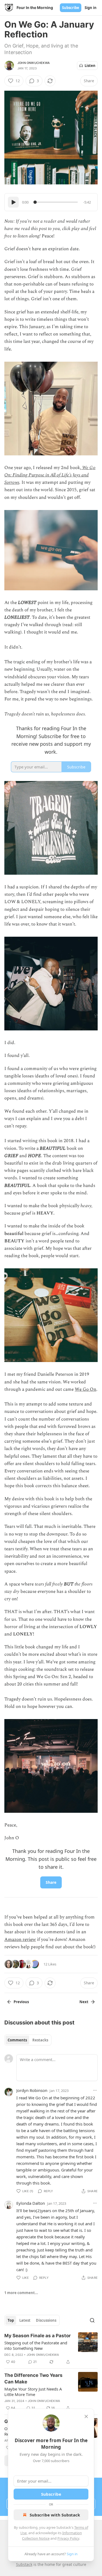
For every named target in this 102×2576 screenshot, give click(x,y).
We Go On (86, 1389)
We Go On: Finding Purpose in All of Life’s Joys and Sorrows (50, 475)
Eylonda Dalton (31, 2203)
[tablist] (28, 2040)
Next (84, 2002)
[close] (86, 2416)
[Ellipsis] (95, 2090)
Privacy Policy (68, 2538)
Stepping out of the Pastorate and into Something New (36, 2345)
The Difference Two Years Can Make (33, 2378)
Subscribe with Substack (55, 2515)
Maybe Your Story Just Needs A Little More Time (33, 2392)
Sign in (91, 8)
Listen (90, 66)
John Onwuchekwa (34, 63)
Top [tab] (11, 2320)
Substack (24, 2564)
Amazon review (20, 1940)
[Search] (92, 2320)
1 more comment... (21, 2293)
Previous (21, 2002)
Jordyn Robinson (32, 2090)
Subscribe (71, 8)
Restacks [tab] (40, 2040)
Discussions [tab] (46, 2320)
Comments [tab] (17, 2040)
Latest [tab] (25, 2320)
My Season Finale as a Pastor (38, 2336)
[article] (51, 2349)
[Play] (13, 202)
